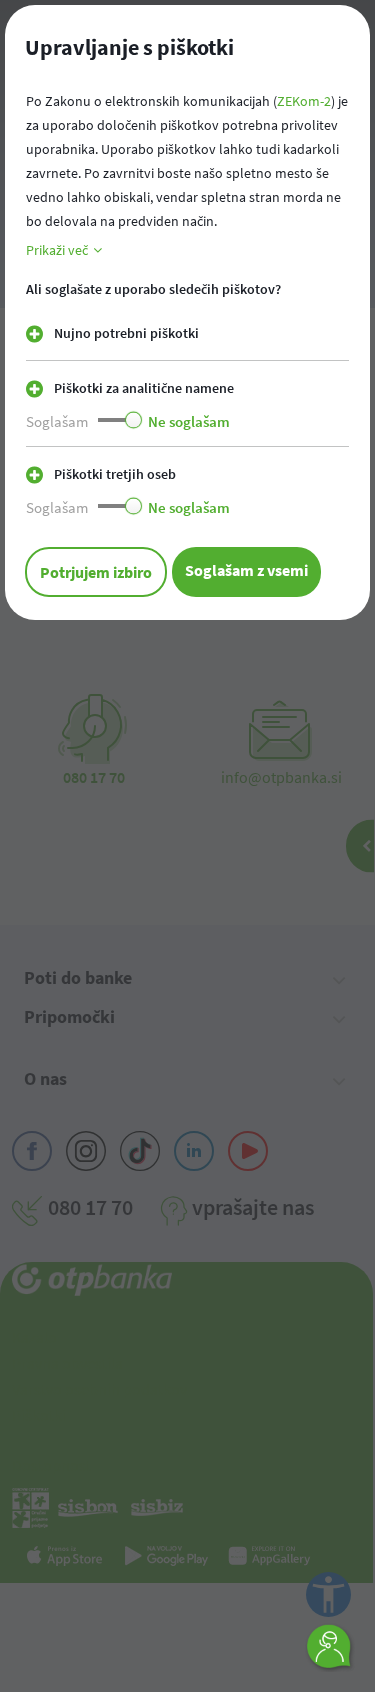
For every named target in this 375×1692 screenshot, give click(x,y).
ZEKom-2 (304, 101)
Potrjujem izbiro (96, 572)
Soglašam (57, 421)
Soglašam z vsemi (246, 570)
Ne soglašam (189, 421)
